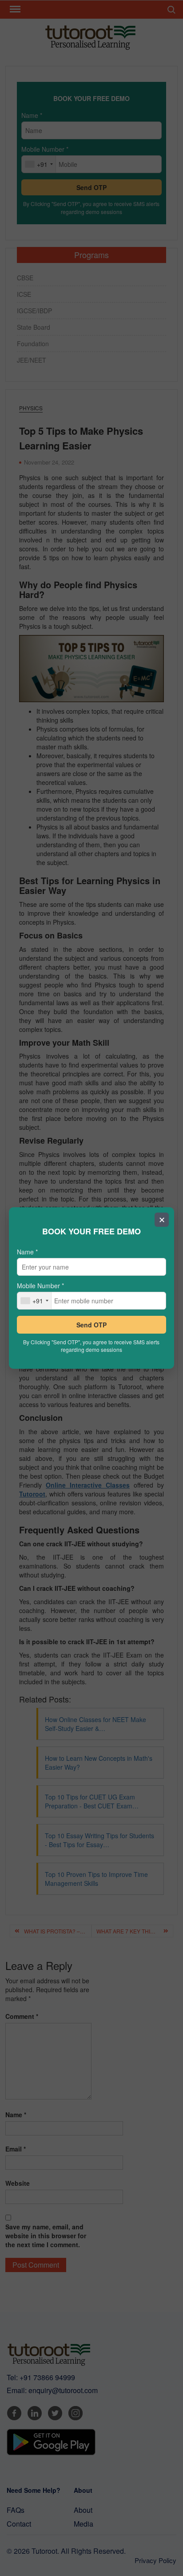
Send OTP (91, 1325)
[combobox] (34, 1301)
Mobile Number (40, 1286)
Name (27, 1252)
